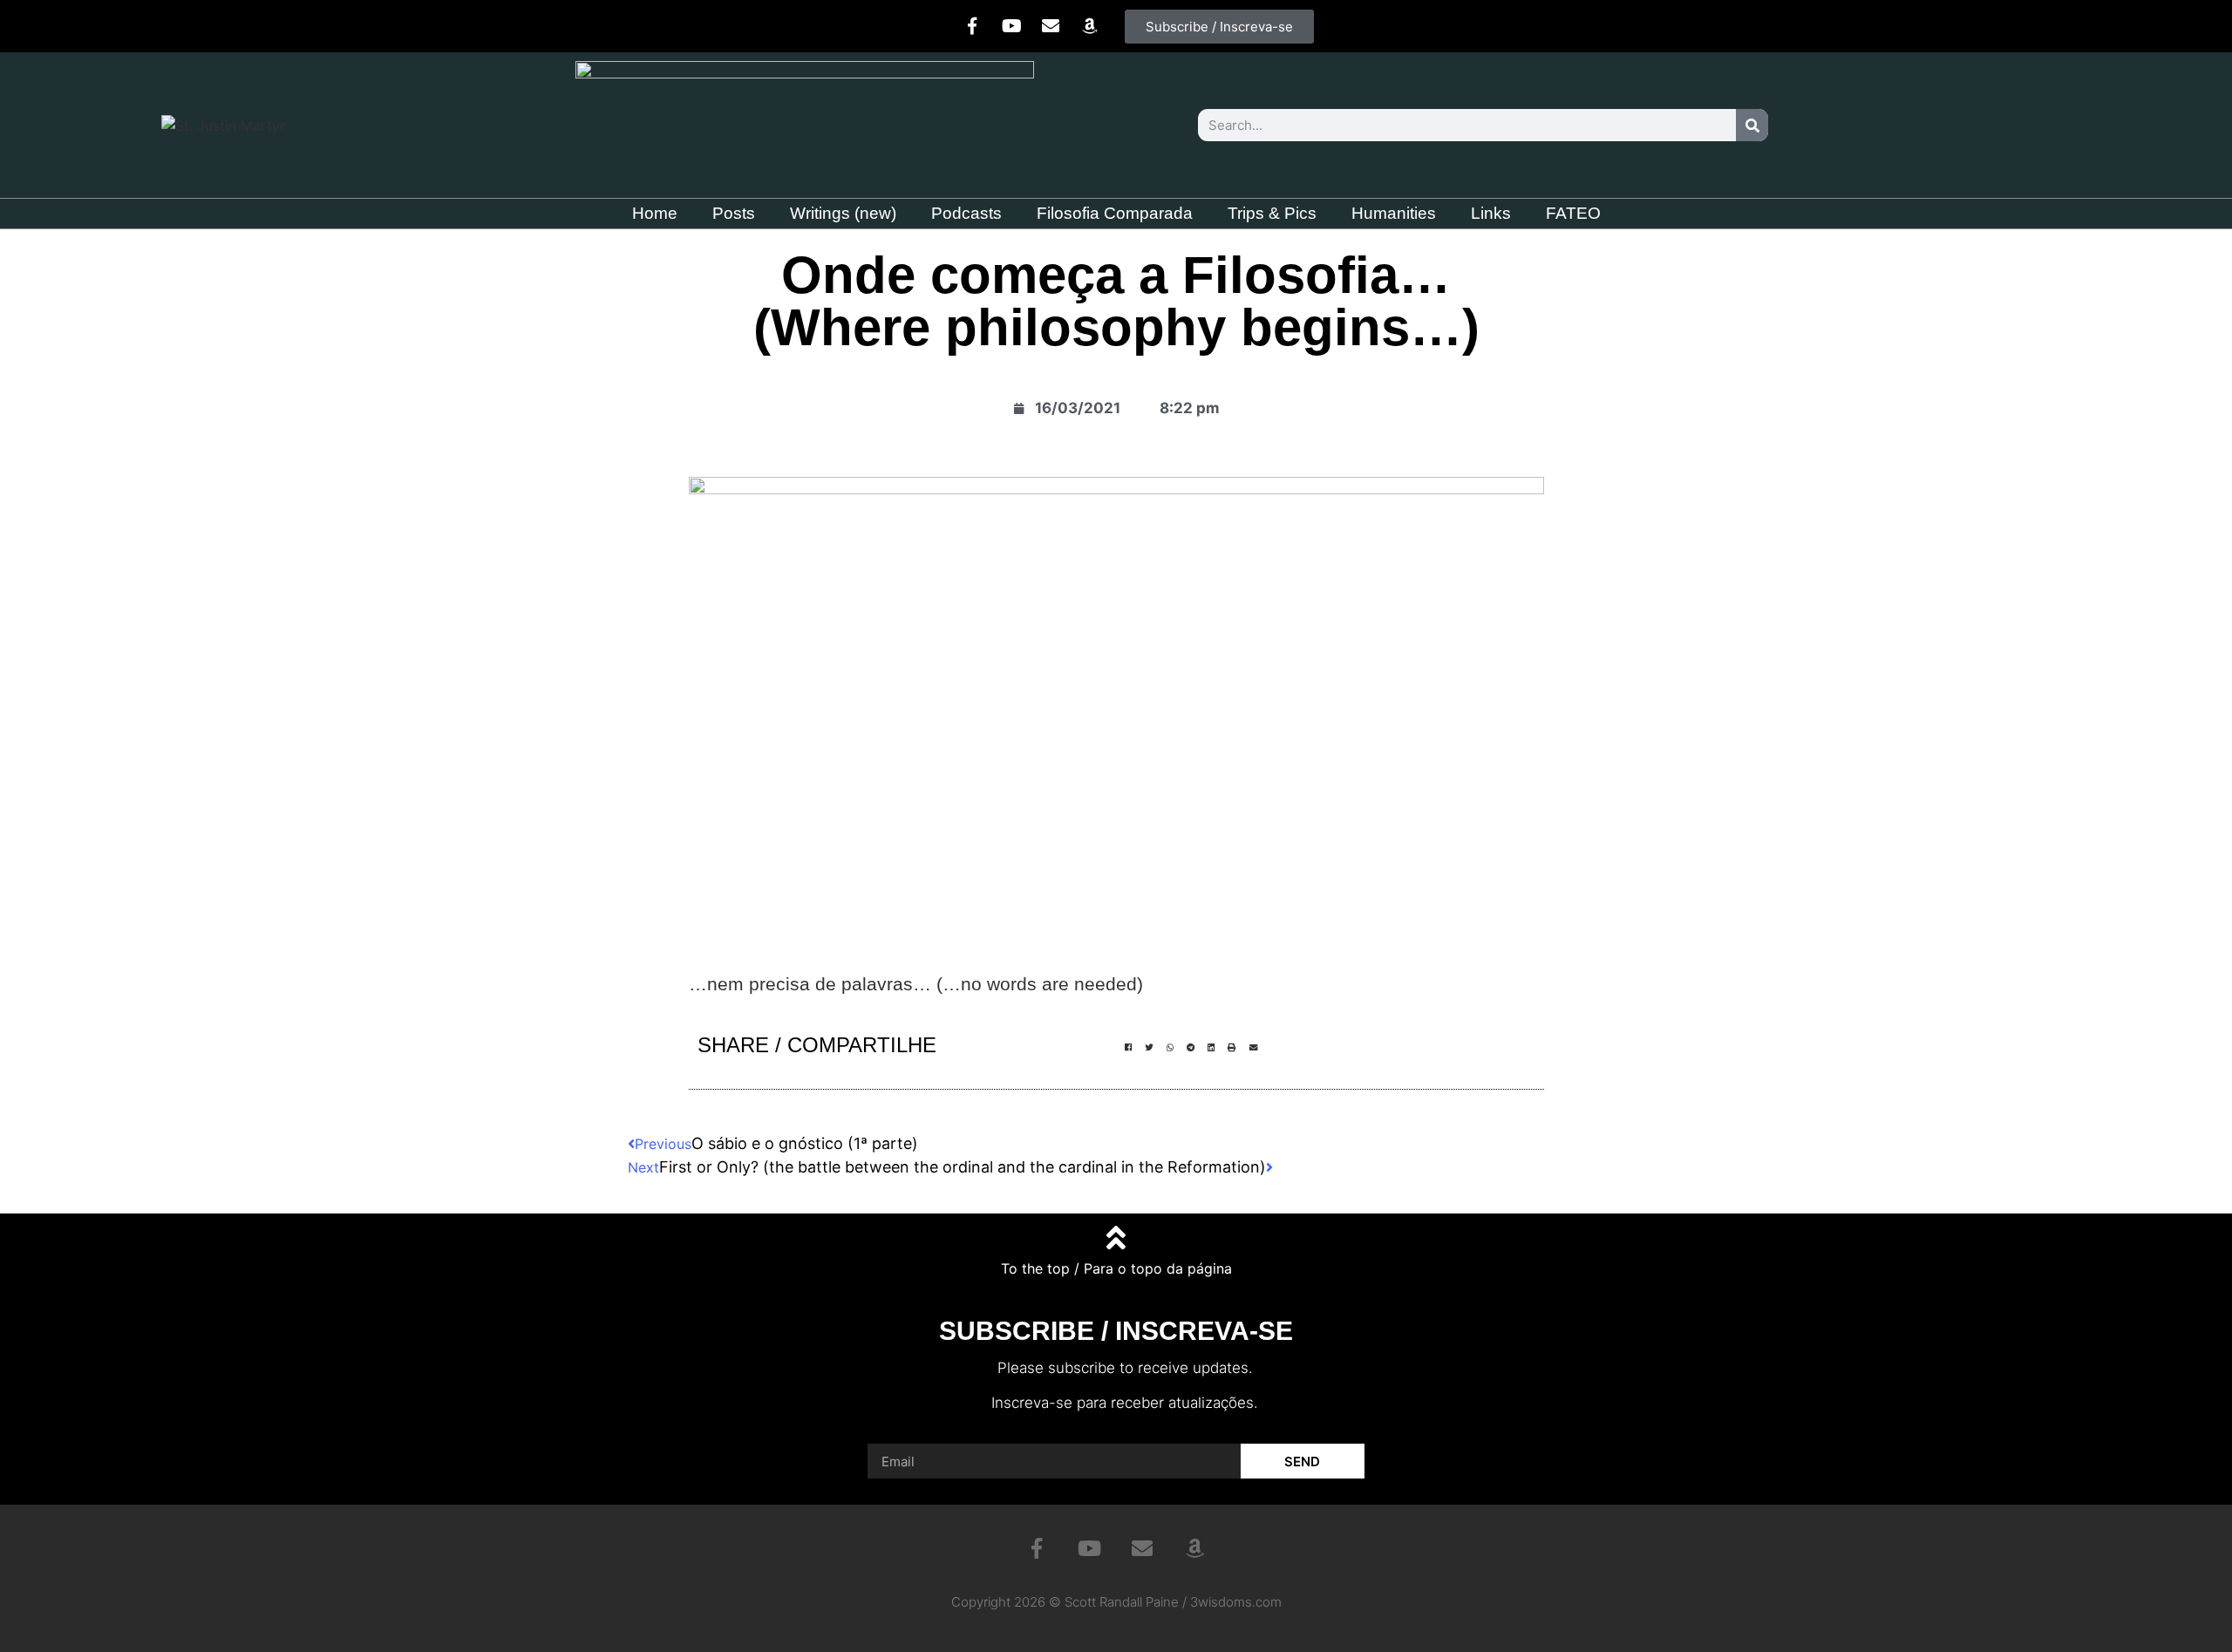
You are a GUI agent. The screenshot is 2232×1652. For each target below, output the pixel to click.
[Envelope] (1051, 26)
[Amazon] (1090, 26)
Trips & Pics (1272, 213)
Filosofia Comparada (1115, 213)
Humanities (1394, 213)
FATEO (1573, 213)
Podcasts (966, 213)
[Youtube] (1011, 26)
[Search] (1752, 125)
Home (655, 213)
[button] (1128, 1048)
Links (1491, 213)
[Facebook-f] (972, 26)
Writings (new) (843, 213)
